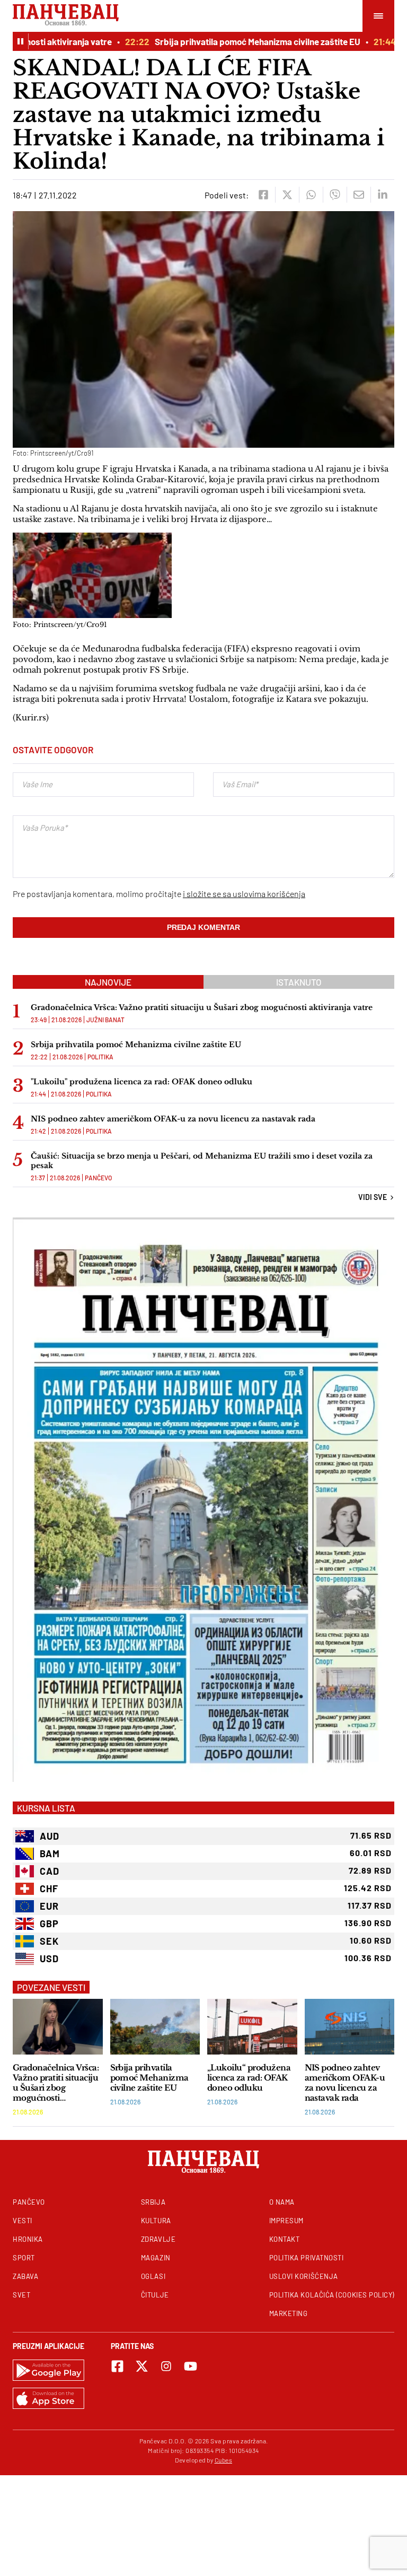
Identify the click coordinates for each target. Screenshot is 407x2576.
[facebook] (263, 195)
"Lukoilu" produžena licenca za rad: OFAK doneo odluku (141, 1082)
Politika (100, 1057)
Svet (21, 2295)
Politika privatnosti (307, 2258)
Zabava (25, 2276)
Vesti (23, 2221)
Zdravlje (158, 2239)
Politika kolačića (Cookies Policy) (332, 2295)
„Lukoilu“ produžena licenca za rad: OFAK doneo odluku (249, 2078)
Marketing (289, 2313)
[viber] (335, 195)
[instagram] (166, 2366)
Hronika (28, 2239)
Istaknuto (299, 982)
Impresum (286, 2221)
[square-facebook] (117, 2366)
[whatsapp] (311, 195)
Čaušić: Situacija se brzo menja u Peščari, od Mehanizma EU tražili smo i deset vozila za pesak (202, 1161)
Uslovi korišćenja (304, 2276)
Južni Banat (105, 1020)
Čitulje (155, 2295)
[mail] (359, 195)
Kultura (156, 2221)
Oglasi (153, 2276)
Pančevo (98, 1178)
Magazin (156, 2258)
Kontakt (285, 2239)
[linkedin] (382, 195)
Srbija (153, 2202)
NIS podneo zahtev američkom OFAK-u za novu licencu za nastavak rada (173, 1119)
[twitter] (287, 195)
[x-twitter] (142, 2366)
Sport (24, 2258)
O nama (282, 2202)
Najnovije (108, 982)
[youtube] (191, 2366)
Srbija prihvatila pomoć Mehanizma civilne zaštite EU (230, 41)
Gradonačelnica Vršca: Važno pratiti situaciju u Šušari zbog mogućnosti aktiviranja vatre (202, 1007)
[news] (58, 2027)
